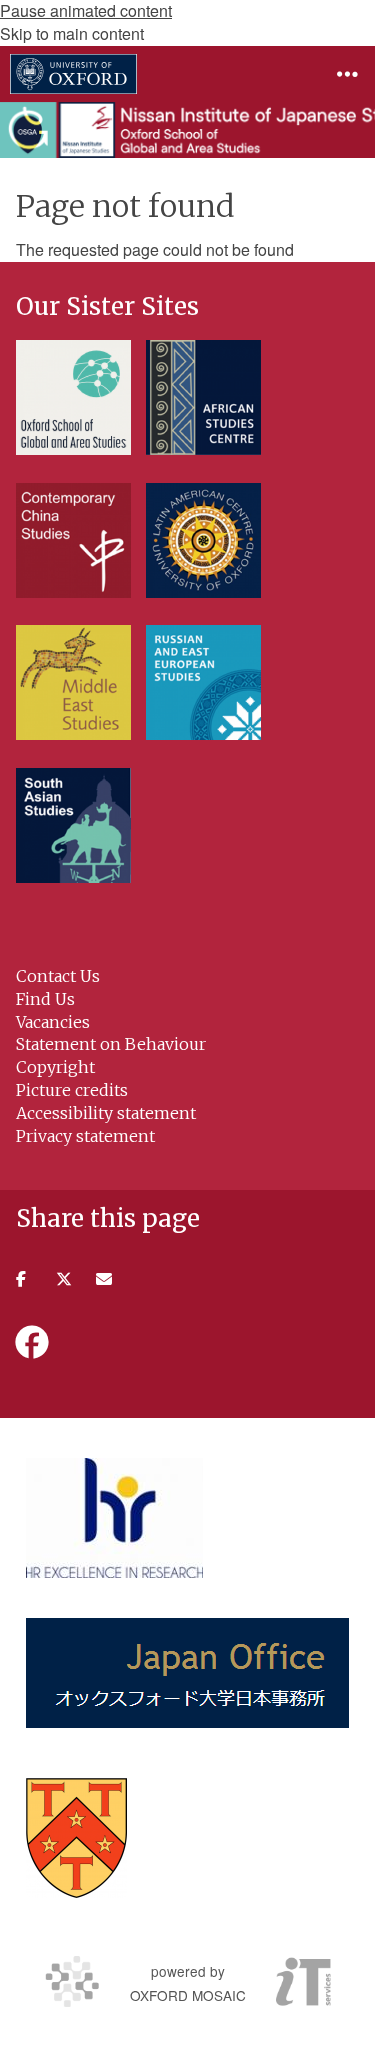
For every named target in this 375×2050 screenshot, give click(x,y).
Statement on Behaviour (111, 1044)
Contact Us (58, 976)
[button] (347, 74)
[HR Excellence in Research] (114, 1518)
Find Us (45, 999)
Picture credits (72, 1090)
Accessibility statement (106, 1113)
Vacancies (53, 1022)
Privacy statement (85, 1136)
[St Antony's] (76, 1838)
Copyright (55, 1067)
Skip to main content (72, 33)
